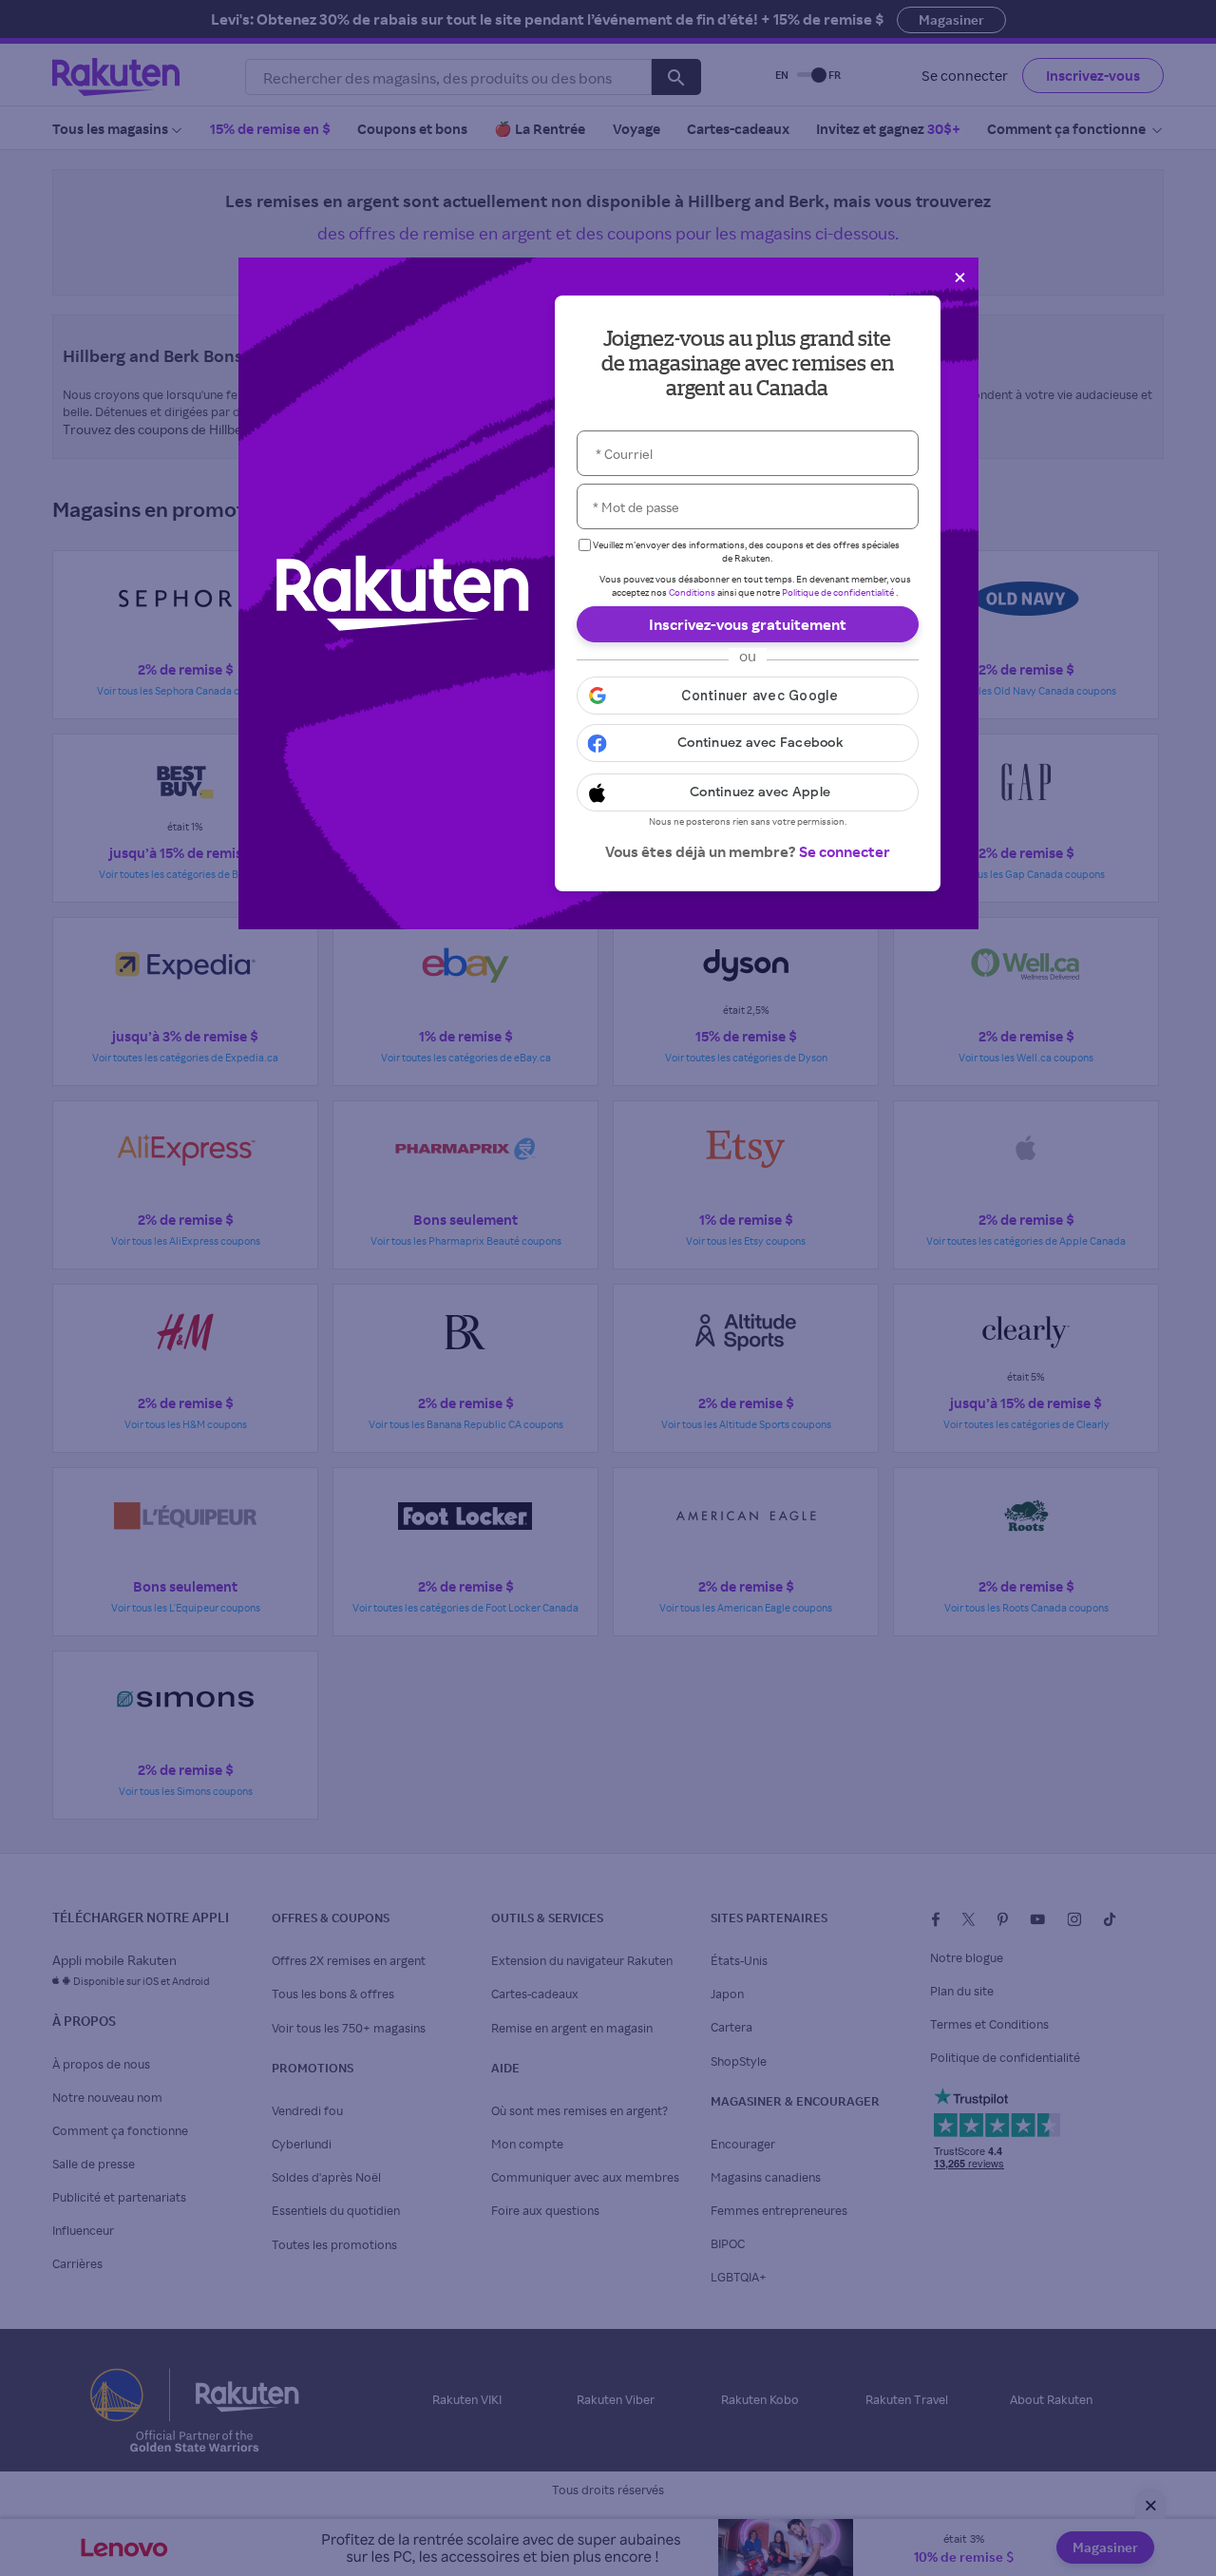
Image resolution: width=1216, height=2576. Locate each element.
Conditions (692, 592)
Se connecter (845, 851)
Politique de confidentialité (838, 592)
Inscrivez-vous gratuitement (748, 624)
